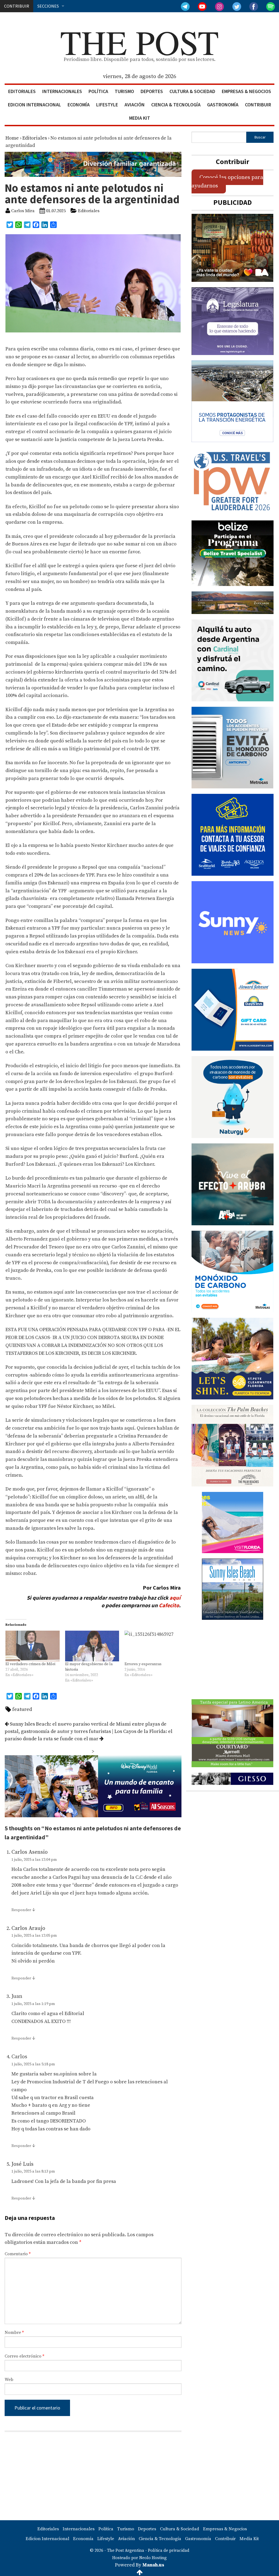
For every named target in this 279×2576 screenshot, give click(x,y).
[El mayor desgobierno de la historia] (92, 1646)
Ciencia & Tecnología (176, 105)
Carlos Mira (23, 211)
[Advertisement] (93, 2476)
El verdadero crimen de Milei (30, 1664)
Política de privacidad (169, 2551)
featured (22, 1709)
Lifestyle (107, 105)
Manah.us (153, 2565)
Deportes (152, 91)
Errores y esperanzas (143, 1664)
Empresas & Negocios (246, 91)
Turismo (124, 91)
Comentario (18, 2254)
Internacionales (62, 91)
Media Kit (140, 118)
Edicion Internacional (34, 105)
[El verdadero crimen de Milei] (33, 1646)
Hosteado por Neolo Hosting (139, 2558)
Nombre (14, 2333)
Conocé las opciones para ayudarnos (227, 181)
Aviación (135, 105)
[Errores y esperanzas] (152, 1646)
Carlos (19, 2057)
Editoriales (22, 91)
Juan (17, 1996)
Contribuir (258, 105)
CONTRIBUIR (17, 6)
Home (12, 138)
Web (9, 2380)
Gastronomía (223, 105)
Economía (79, 105)
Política (98, 91)
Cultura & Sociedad (192, 91)
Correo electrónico (24, 2356)
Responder (21, 1910)
